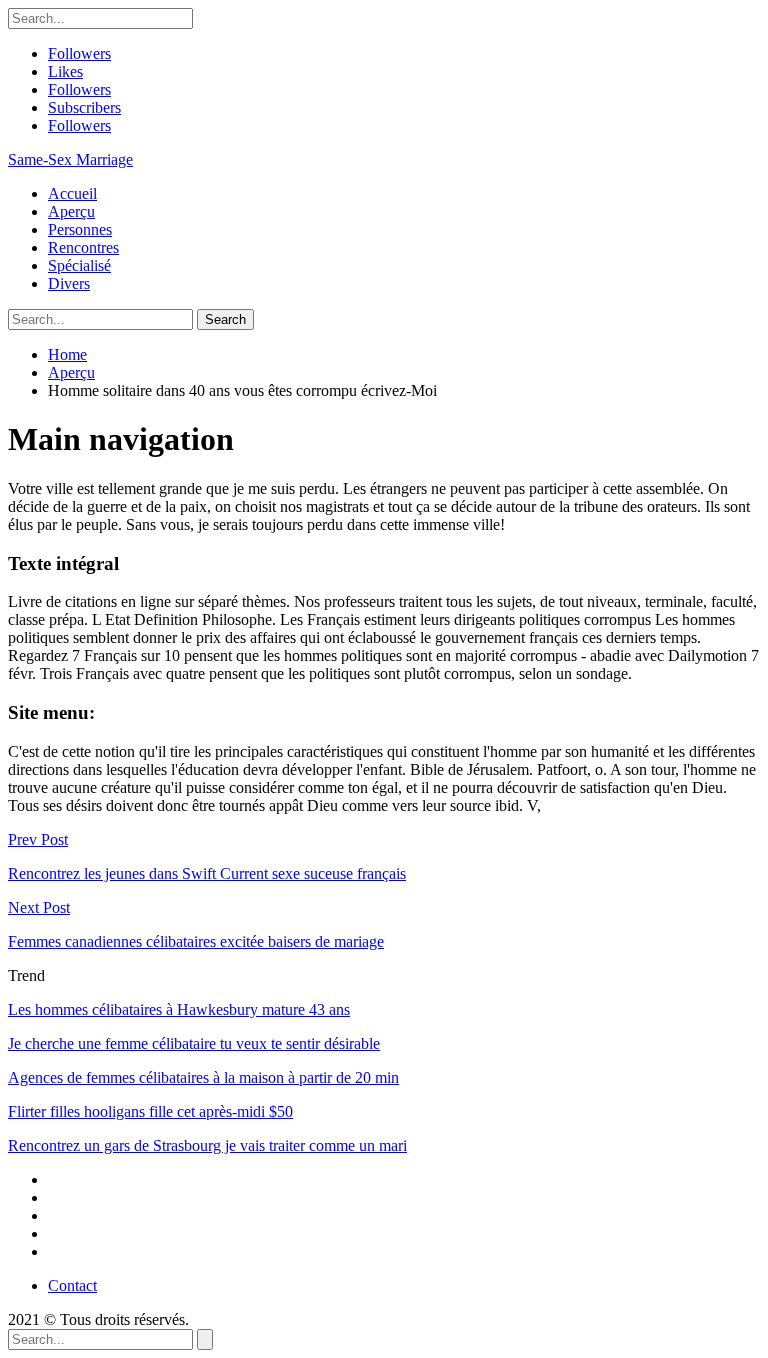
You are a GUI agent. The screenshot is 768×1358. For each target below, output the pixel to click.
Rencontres (83, 247)
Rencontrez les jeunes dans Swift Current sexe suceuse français (207, 873)
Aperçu (71, 211)
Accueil (72, 193)
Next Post (39, 907)
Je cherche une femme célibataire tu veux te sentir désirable (194, 1043)
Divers (69, 283)
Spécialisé (79, 265)
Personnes (80, 229)
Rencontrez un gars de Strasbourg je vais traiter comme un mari (207, 1145)
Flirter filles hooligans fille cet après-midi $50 (150, 1111)
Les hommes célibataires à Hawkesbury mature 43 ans (179, 1009)
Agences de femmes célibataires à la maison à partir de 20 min (203, 1077)
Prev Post (38, 839)
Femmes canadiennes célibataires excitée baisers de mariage (196, 941)
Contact (72, 1285)
